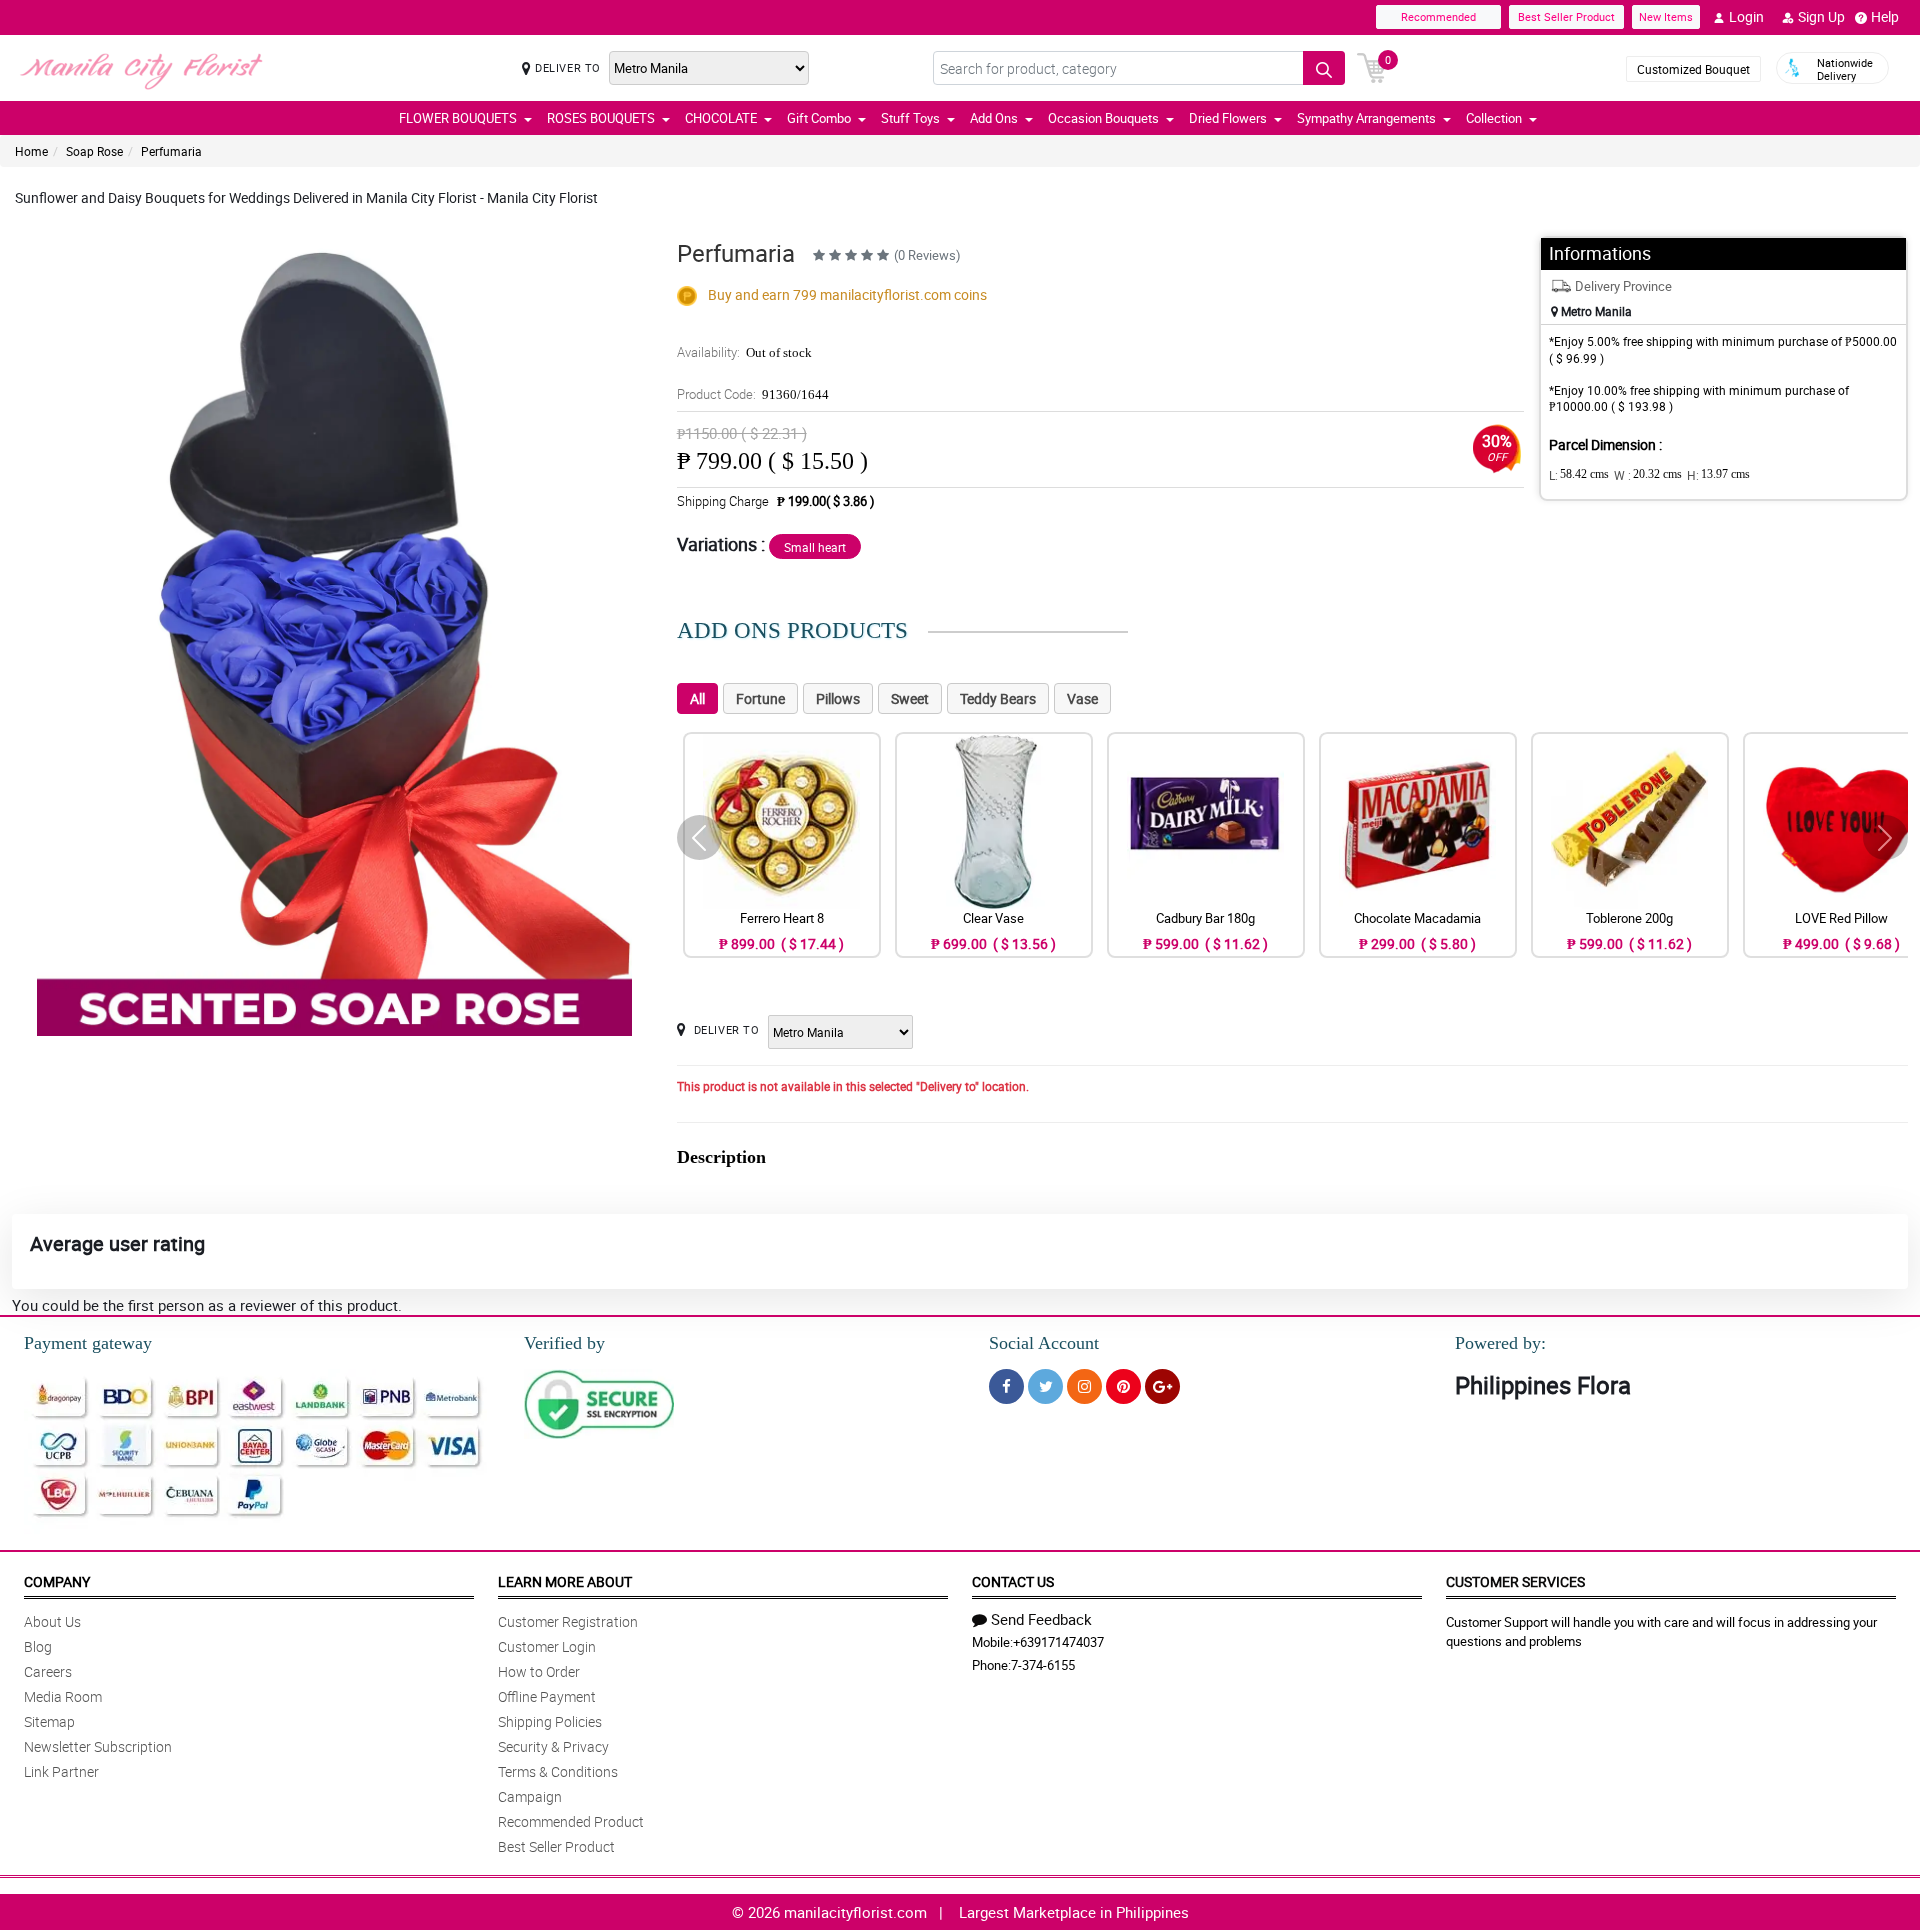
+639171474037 (1058, 1642)
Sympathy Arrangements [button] (1366, 118)
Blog (38, 1646)
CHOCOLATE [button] (721, 118)
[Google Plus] (1162, 1386)
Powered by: (1500, 1343)
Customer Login (547, 1646)
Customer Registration (568, 1621)
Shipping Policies (550, 1721)
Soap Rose (94, 151)
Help (1885, 16)
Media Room (63, 1696)
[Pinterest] (1123, 1386)
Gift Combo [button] (819, 118)
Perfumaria (171, 151)
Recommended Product (571, 1821)
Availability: (744, 352)
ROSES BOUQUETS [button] (601, 118)
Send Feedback (1041, 1619)
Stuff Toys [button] (910, 118)
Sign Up (1821, 16)
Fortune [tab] (760, 698)
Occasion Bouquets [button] (1103, 118)
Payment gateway (88, 1343)
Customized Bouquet (1693, 69)
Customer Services (1515, 1581)
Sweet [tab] (910, 698)
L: (1579, 475)
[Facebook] (1006, 1386)
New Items (1666, 16)
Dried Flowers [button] (1228, 118)
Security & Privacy (553, 1746)
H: (1718, 475)
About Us (52, 1621)
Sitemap (49, 1721)
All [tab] (697, 698)
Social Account (1044, 1343)
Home (31, 151)
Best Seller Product (1566, 16)
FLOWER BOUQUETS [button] (458, 118)
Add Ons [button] (994, 118)
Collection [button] (1494, 118)
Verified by (564, 1343)
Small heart (815, 547)
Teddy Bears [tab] (998, 698)
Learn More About (565, 1581)
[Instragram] (1084, 1386)
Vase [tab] (1082, 698)
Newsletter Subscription (98, 1746)
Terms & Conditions (558, 1771)
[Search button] (1324, 68)
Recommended (1438, 16)
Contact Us (1013, 1581)
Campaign (530, 1796)
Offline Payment (547, 1696)
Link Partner (61, 1771)
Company (57, 1581)
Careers (48, 1671)
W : (1648, 475)
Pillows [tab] (838, 698)
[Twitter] (1045, 1386)
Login (1746, 16)
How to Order (539, 1671)
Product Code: (753, 394)
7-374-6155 (1043, 1665)
